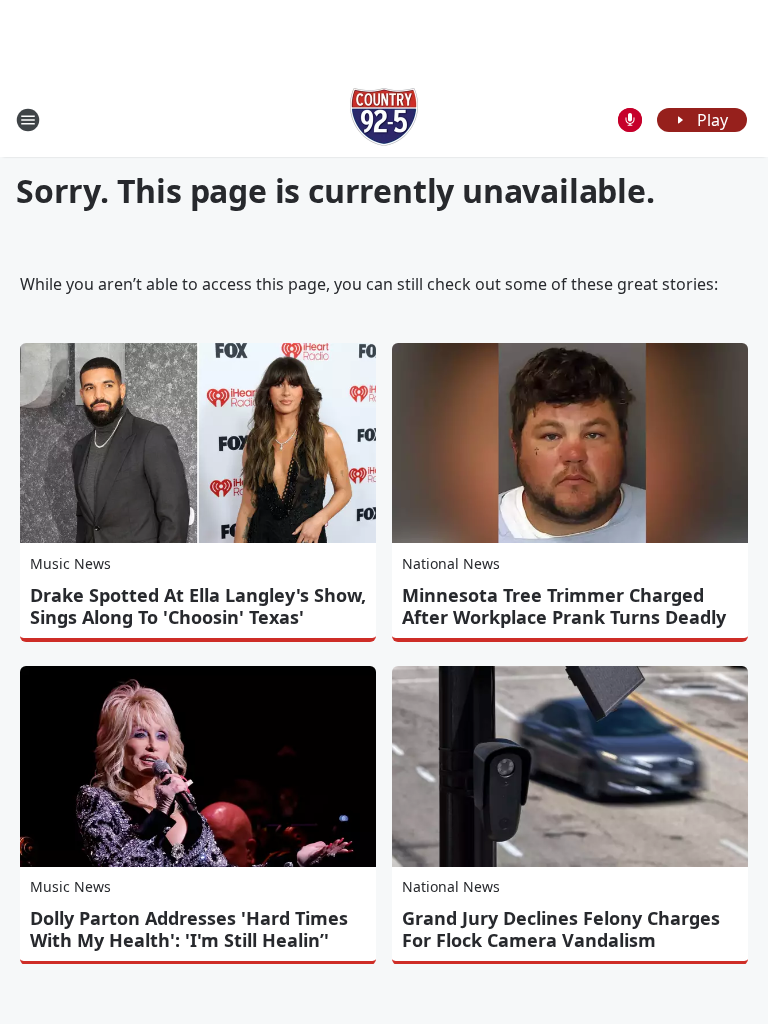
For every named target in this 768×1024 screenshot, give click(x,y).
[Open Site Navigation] (28, 120)
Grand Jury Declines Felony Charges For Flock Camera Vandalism (561, 929)
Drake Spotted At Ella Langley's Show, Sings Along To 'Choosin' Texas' (198, 606)
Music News (70, 563)
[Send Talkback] (630, 120)
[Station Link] (384, 119)
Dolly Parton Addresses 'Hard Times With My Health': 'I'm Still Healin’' (189, 929)
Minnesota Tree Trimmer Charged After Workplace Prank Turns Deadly (564, 606)
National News (451, 563)
